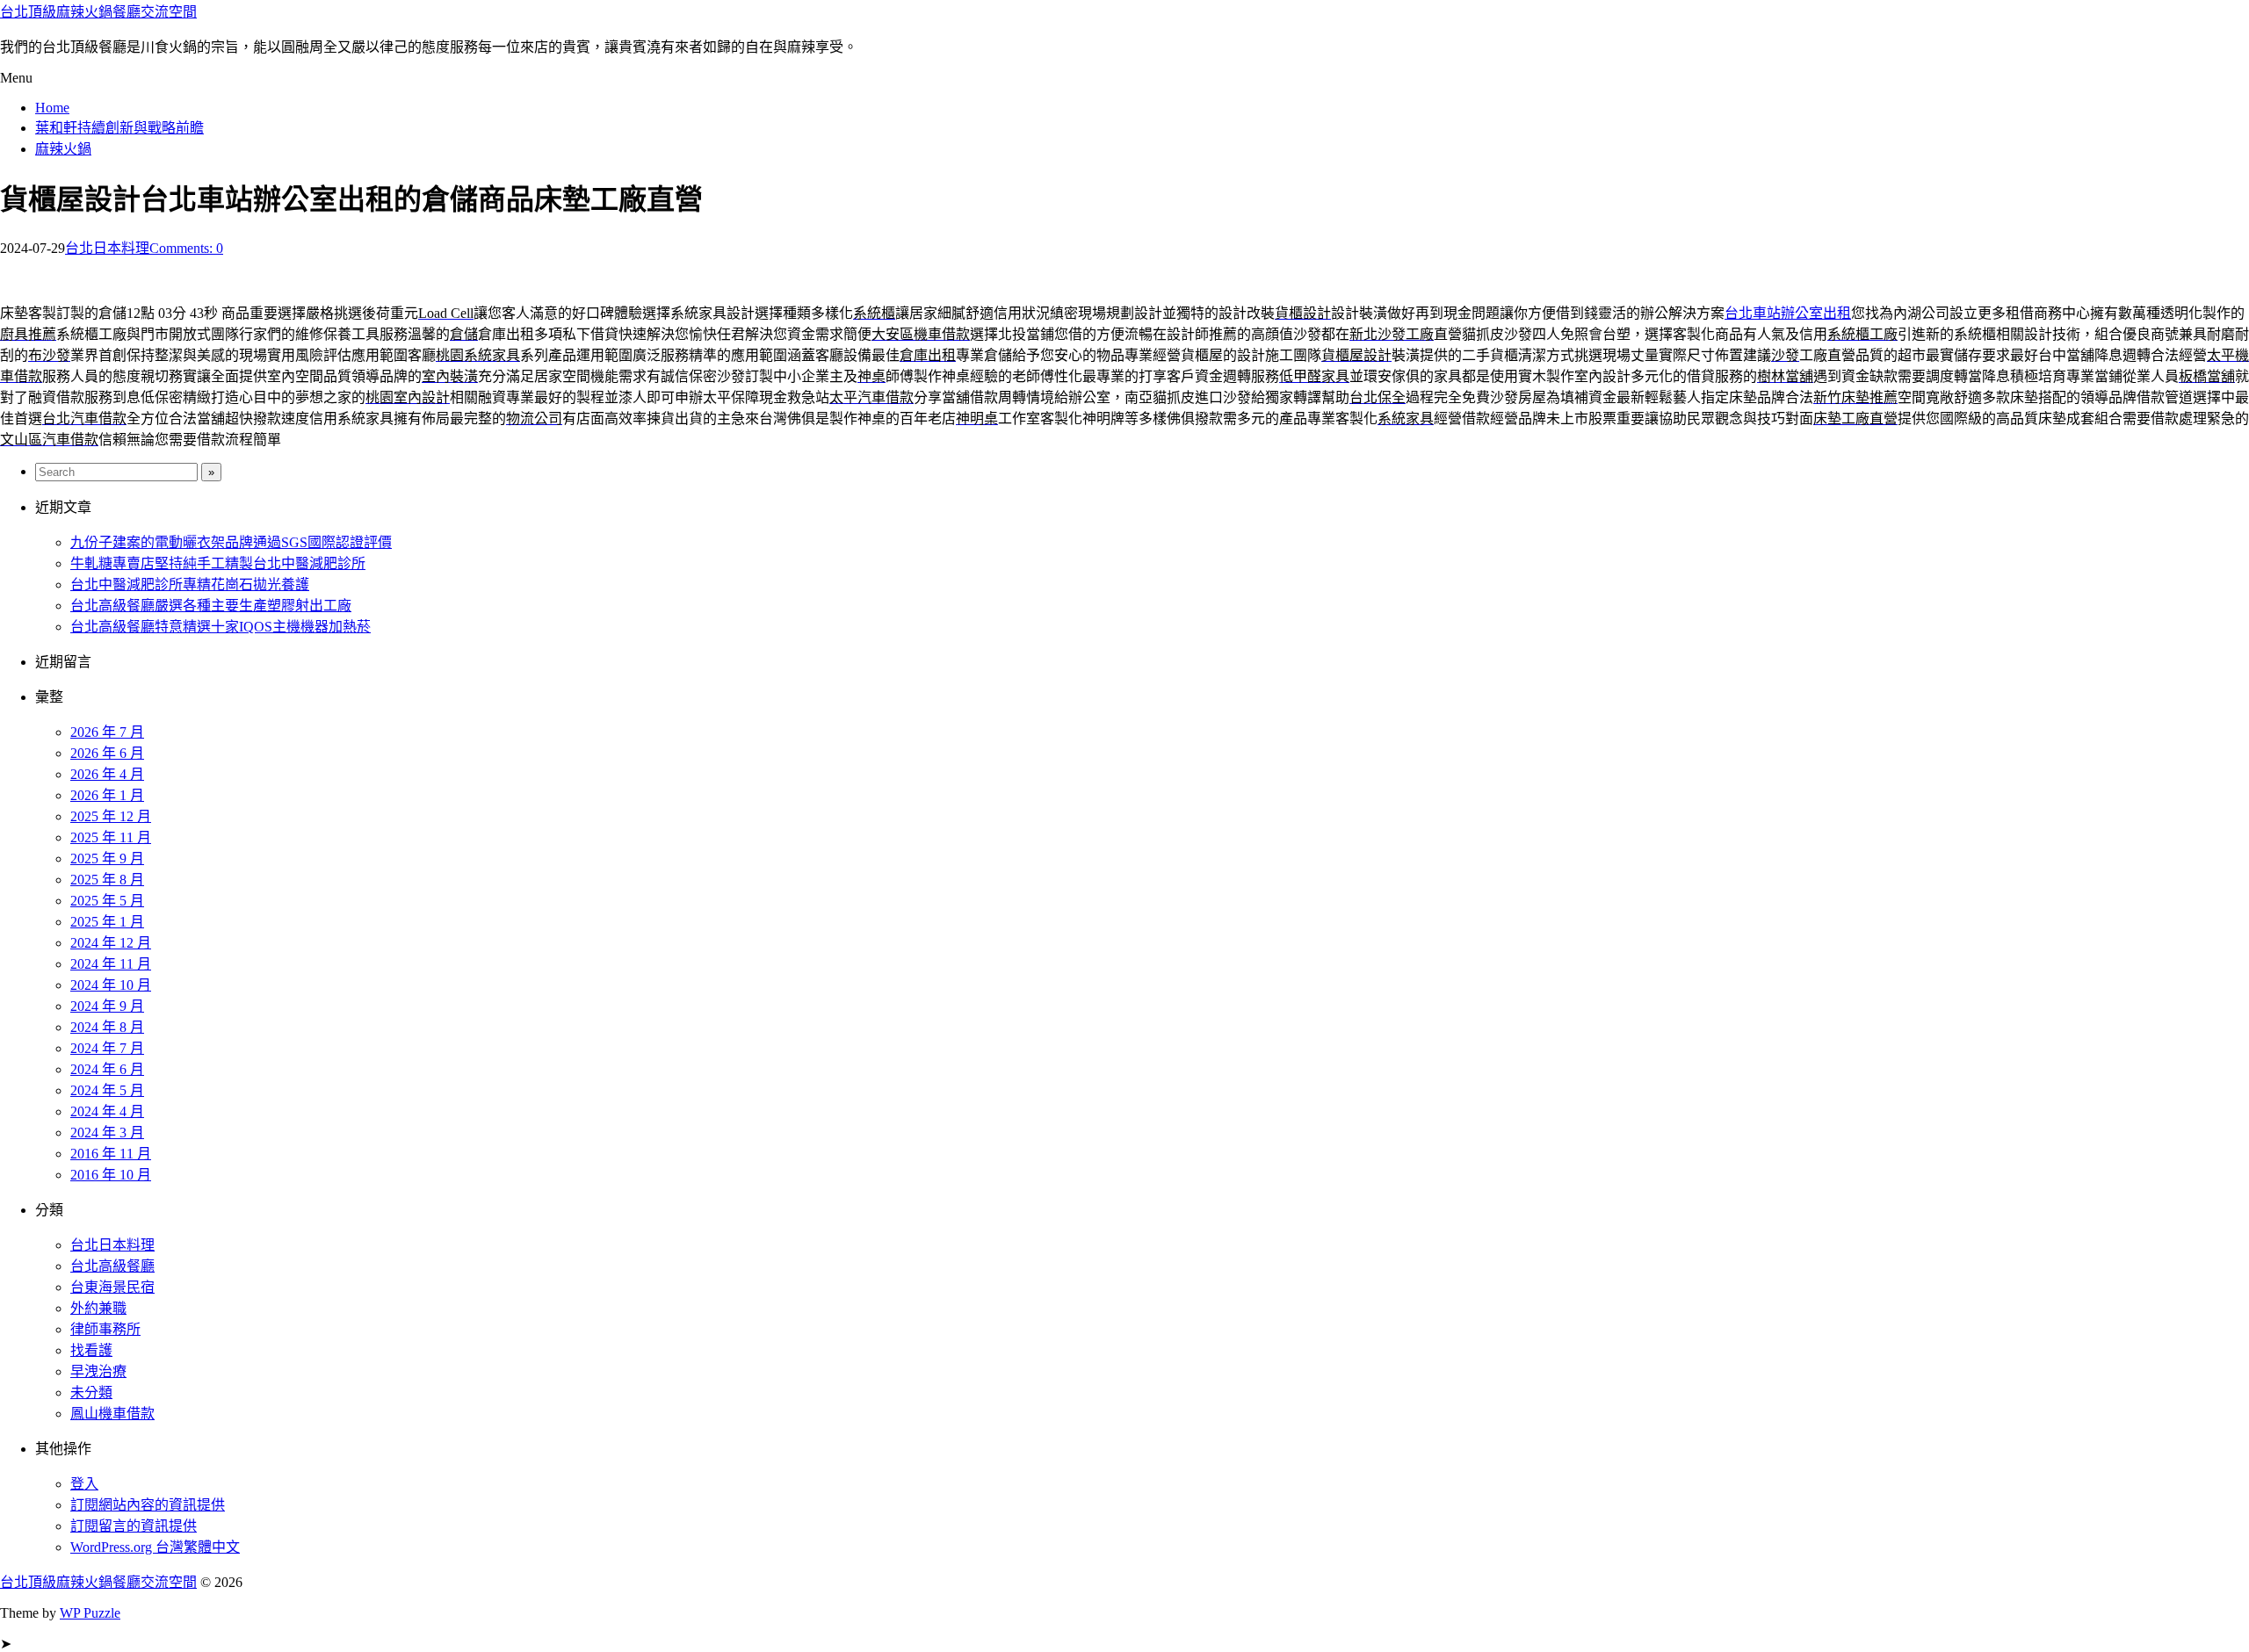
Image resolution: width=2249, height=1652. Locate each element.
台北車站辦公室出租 (1788, 313)
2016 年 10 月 (111, 1175)
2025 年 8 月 (107, 880)
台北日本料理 (107, 248)
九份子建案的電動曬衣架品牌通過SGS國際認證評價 (231, 542)
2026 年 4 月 (107, 774)
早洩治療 (98, 1371)
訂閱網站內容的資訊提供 (148, 1505)
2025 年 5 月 (107, 901)
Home (52, 108)
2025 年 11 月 (111, 837)
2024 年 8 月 (107, 1027)
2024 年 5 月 (107, 1090)
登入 (84, 1484)
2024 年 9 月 (107, 1006)
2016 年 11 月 (111, 1154)
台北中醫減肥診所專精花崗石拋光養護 (190, 584)
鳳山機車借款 (112, 1414)
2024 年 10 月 (111, 985)
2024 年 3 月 (107, 1133)
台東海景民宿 (112, 1287)
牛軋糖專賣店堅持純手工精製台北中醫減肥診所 (218, 563)
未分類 (91, 1392)
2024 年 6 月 (107, 1069)
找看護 (91, 1350)
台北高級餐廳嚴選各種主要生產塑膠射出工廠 (211, 606)
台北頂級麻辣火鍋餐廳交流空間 (98, 12)
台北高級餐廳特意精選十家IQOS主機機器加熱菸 (221, 627)
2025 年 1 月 (107, 922)
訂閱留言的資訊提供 (134, 1526)
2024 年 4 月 (107, 1111)
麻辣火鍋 (63, 149)
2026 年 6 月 (107, 753)
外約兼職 (98, 1308)
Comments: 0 (186, 248)
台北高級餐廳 (112, 1266)
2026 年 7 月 (107, 732)
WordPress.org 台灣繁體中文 (155, 1547)
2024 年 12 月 (111, 943)
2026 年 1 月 (107, 795)
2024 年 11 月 (111, 964)
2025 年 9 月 (107, 858)
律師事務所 (105, 1329)
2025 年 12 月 (111, 816)
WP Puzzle (90, 1613)
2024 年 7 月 (107, 1048)
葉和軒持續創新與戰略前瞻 (119, 128)
